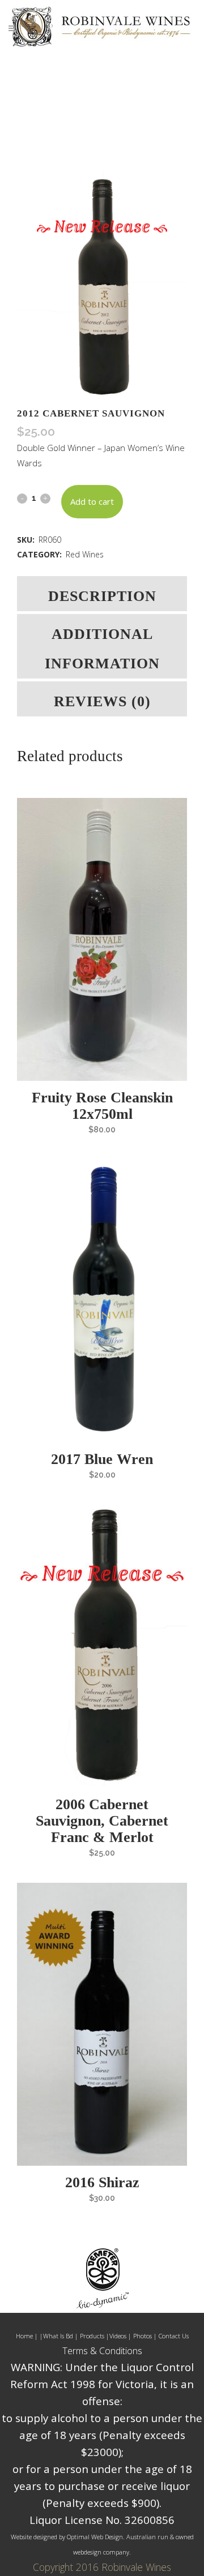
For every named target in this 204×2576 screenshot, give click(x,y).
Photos (143, 2336)
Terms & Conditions (102, 2351)
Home (24, 2336)
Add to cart (92, 501)
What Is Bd (58, 2336)
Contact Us (173, 2336)
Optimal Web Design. (96, 2537)
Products (93, 2336)
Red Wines (85, 554)
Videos (119, 2336)
